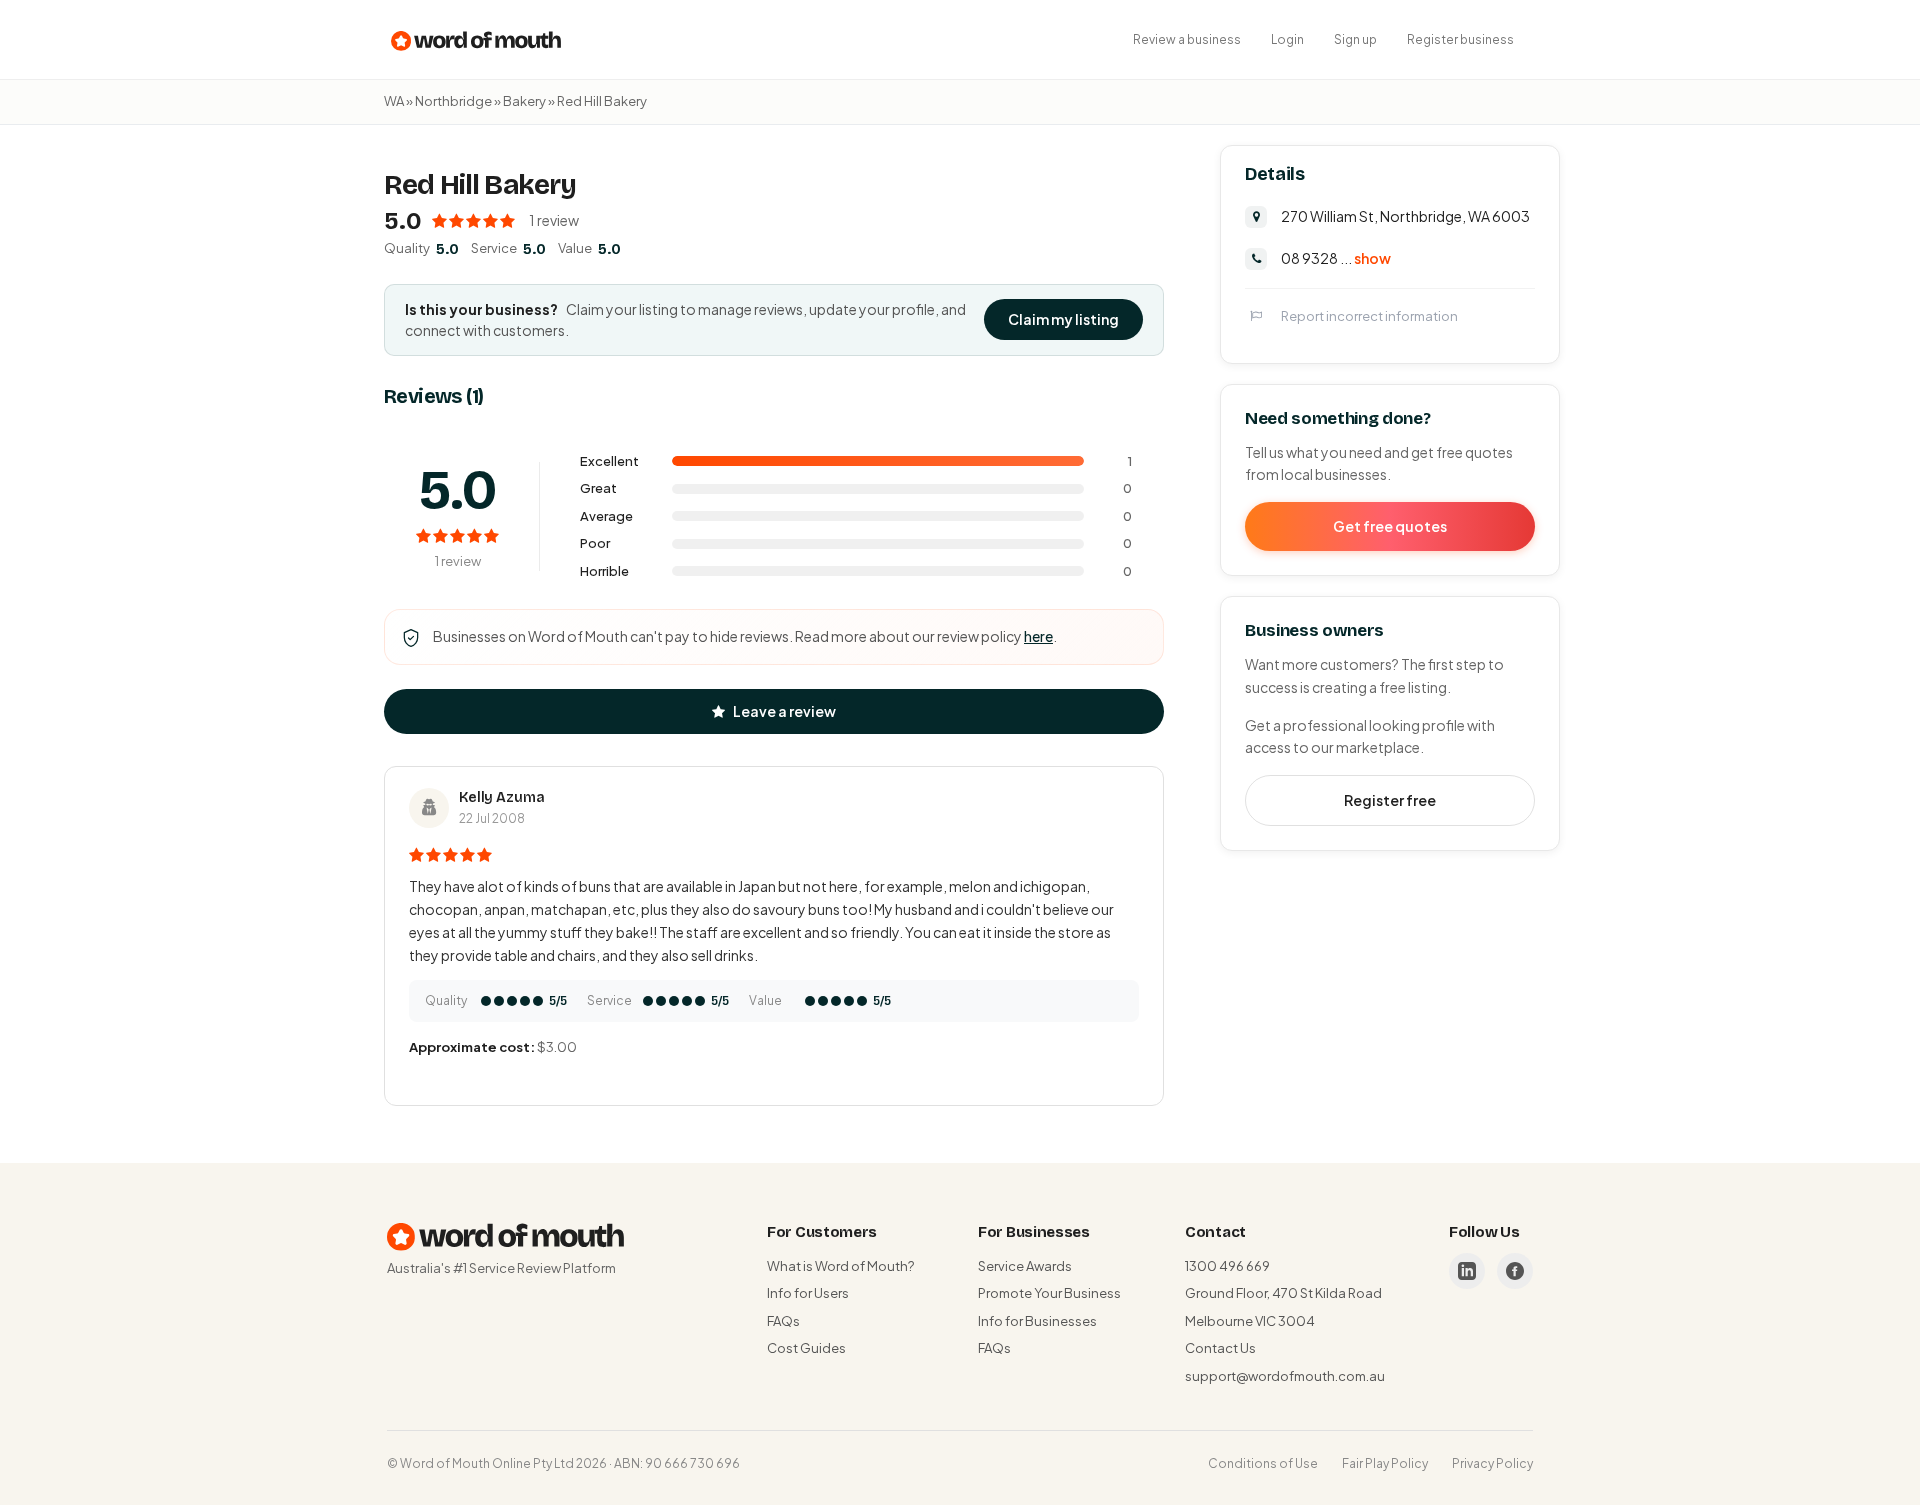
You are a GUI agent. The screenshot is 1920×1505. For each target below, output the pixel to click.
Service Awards (1025, 1266)
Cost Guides (806, 1348)
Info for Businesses (1037, 1321)
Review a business (1187, 39)
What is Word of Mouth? (840, 1266)
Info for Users (808, 1293)
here (1038, 636)
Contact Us (1220, 1348)
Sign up (1355, 39)
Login (1287, 39)
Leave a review (784, 711)
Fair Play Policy (1385, 1463)
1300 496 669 (1227, 1266)
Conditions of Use (1263, 1463)
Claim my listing (1063, 319)
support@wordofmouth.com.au (1285, 1376)
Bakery (524, 101)
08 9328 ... (1336, 257)
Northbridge (453, 101)
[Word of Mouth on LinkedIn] (1467, 1271)
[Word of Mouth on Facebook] (1515, 1271)
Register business (1460, 39)
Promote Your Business (1049, 1293)
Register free (1390, 799)
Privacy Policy (1492, 1463)
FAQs (783, 1321)
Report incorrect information (1369, 315)
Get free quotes (1390, 525)
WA (394, 101)
